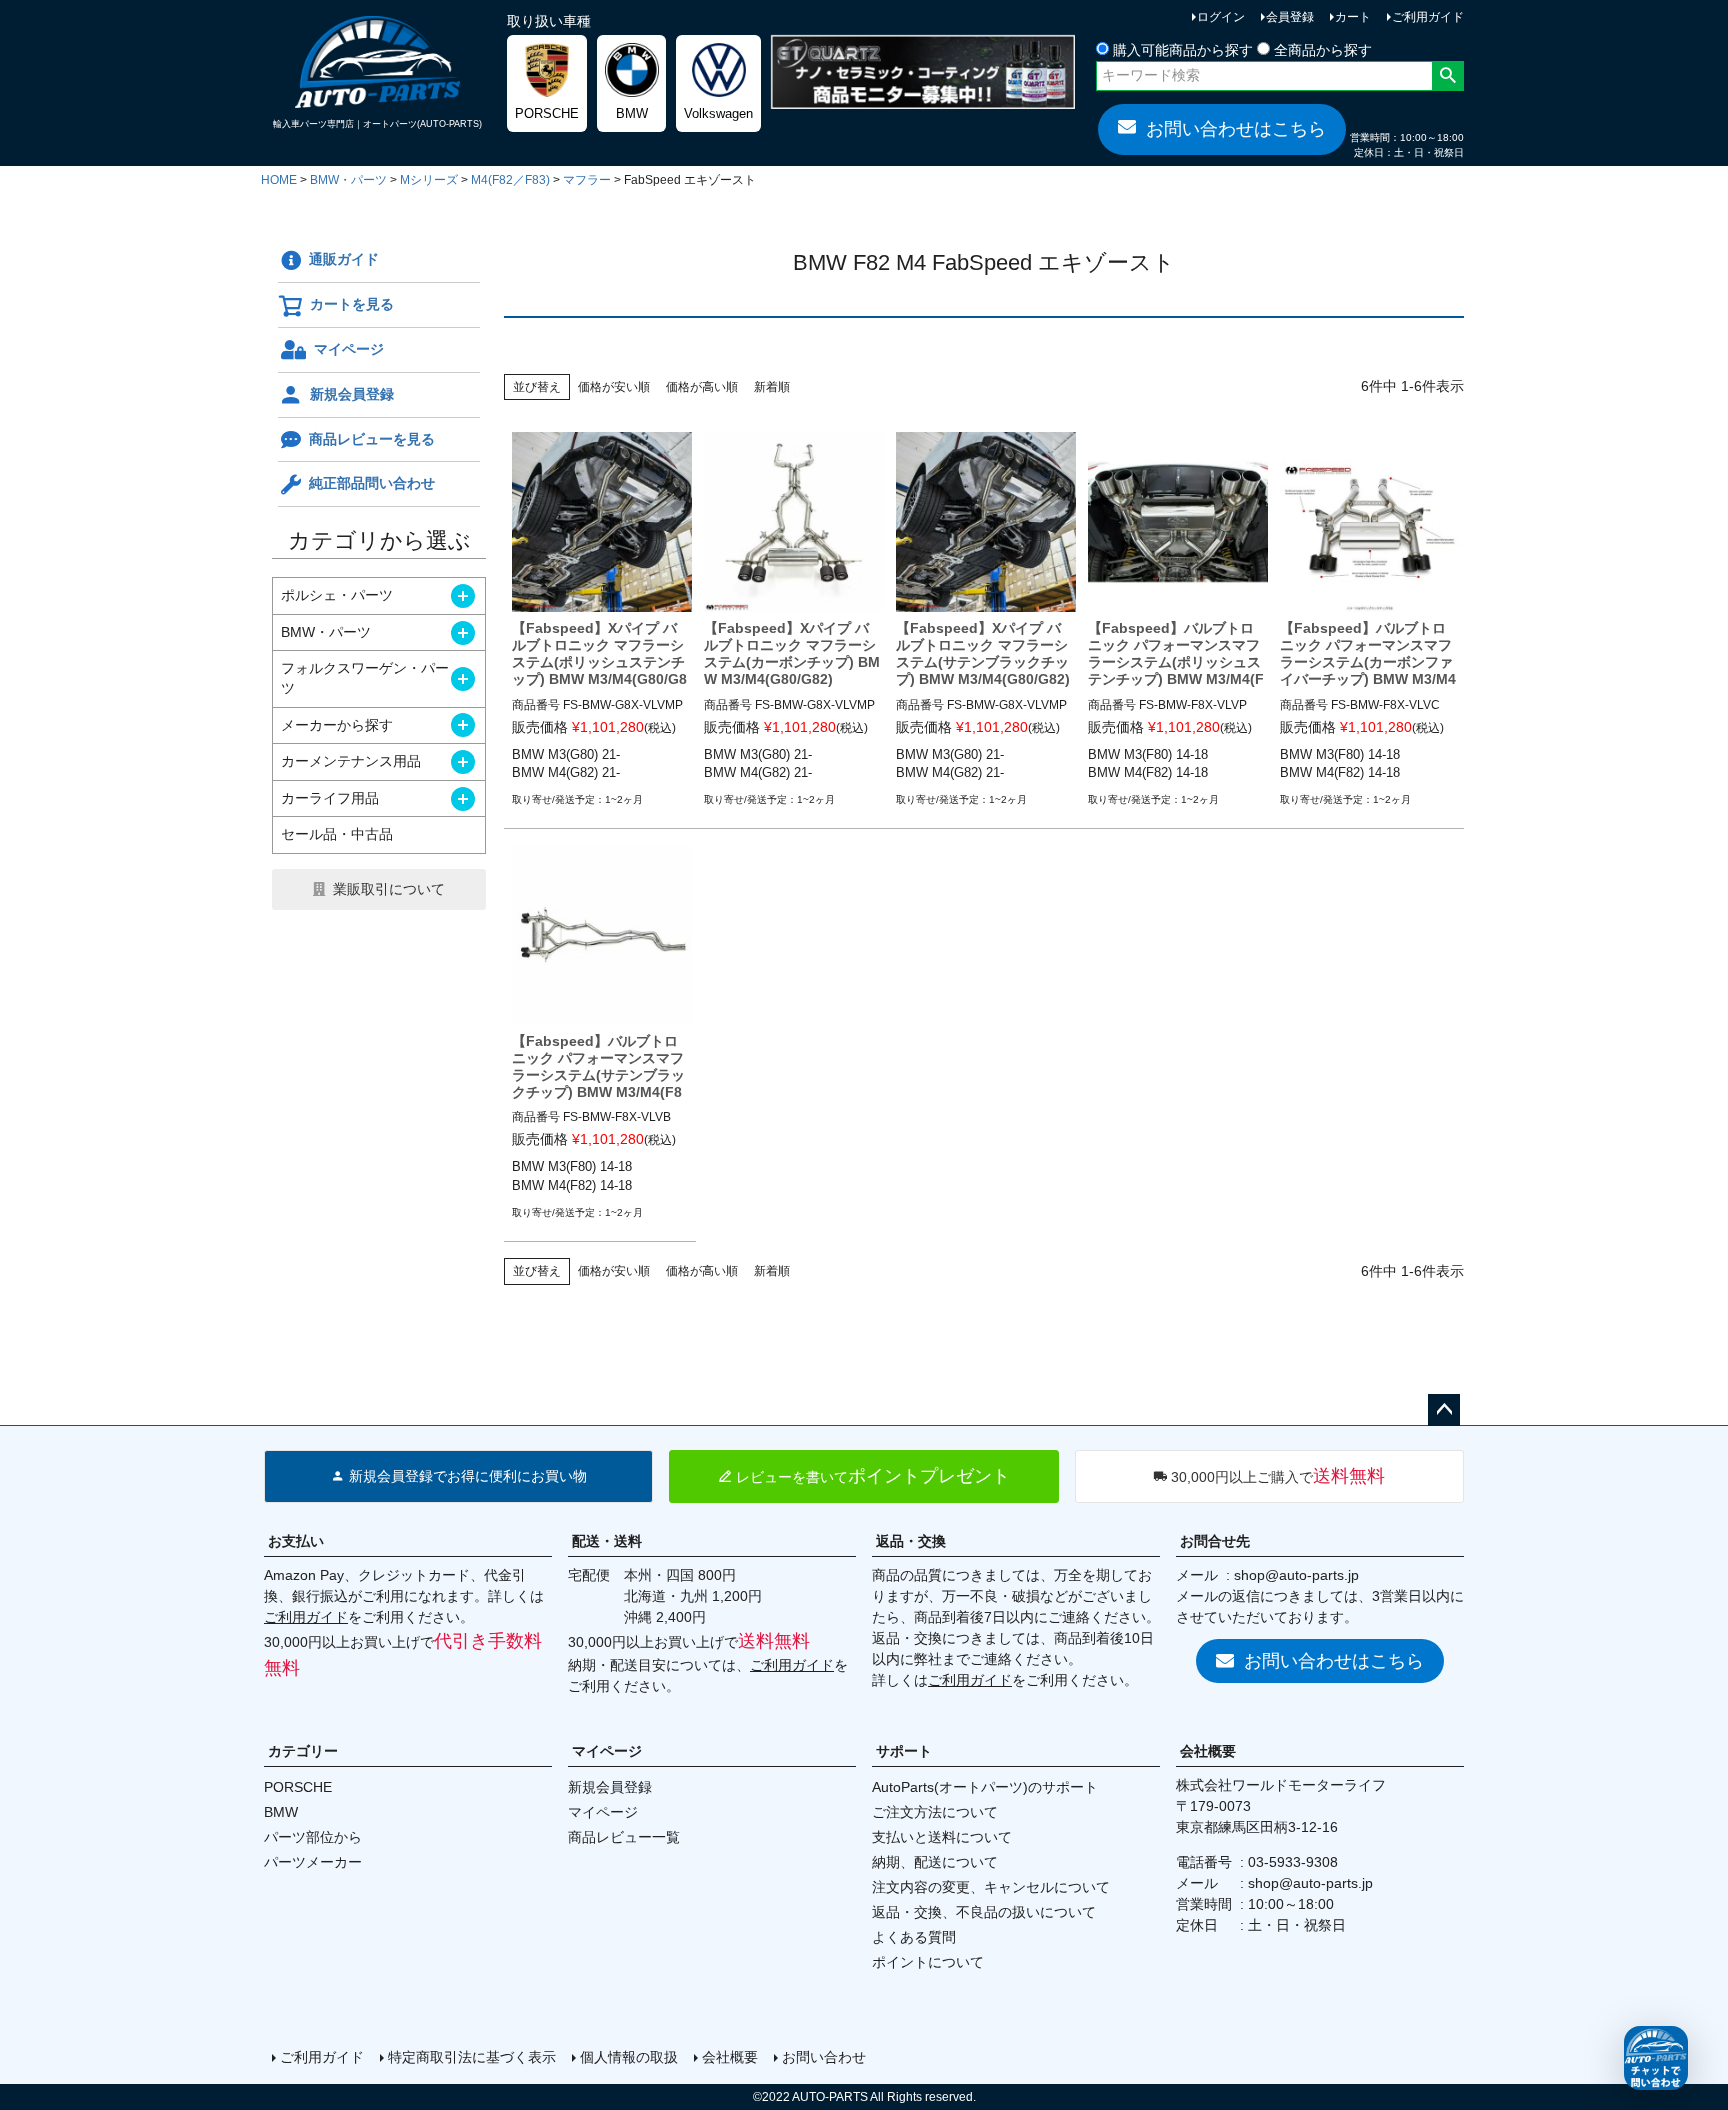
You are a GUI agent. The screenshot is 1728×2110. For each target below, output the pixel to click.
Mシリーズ (429, 180)
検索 (1447, 76)
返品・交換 (911, 1541)
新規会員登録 (352, 394)
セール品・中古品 (337, 834)
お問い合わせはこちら (1236, 129)
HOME (279, 180)
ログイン (1221, 17)
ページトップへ (1444, 1410)
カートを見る (352, 304)
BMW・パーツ (348, 180)
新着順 (772, 387)
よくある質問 (914, 1937)
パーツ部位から (313, 1837)
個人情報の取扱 (629, 2057)
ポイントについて (928, 1962)
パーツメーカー (313, 1862)
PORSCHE (298, 1787)
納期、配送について (935, 1862)
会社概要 (1208, 1751)
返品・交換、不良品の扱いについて (984, 1912)
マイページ (349, 349)
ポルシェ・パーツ (337, 595)
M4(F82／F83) (510, 180)
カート (1353, 17)
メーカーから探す (337, 725)
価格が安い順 (614, 387)
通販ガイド (344, 259)
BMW (281, 1812)
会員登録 (1290, 17)
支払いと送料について (942, 1837)
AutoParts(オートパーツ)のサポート (985, 1787)
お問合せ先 (1215, 1541)
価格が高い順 (702, 387)
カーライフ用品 (330, 798)
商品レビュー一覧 (624, 1837)
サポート (904, 1751)
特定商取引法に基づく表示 (472, 2057)
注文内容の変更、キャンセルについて (991, 1887)
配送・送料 (607, 1541)
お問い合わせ (824, 2057)
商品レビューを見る (372, 439)
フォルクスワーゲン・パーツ (365, 678)
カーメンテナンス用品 (351, 761)
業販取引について (389, 889)
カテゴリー (303, 1751)
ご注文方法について (935, 1812)
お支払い (296, 1541)
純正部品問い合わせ (372, 483)
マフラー (587, 180)
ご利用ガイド (1428, 17)
